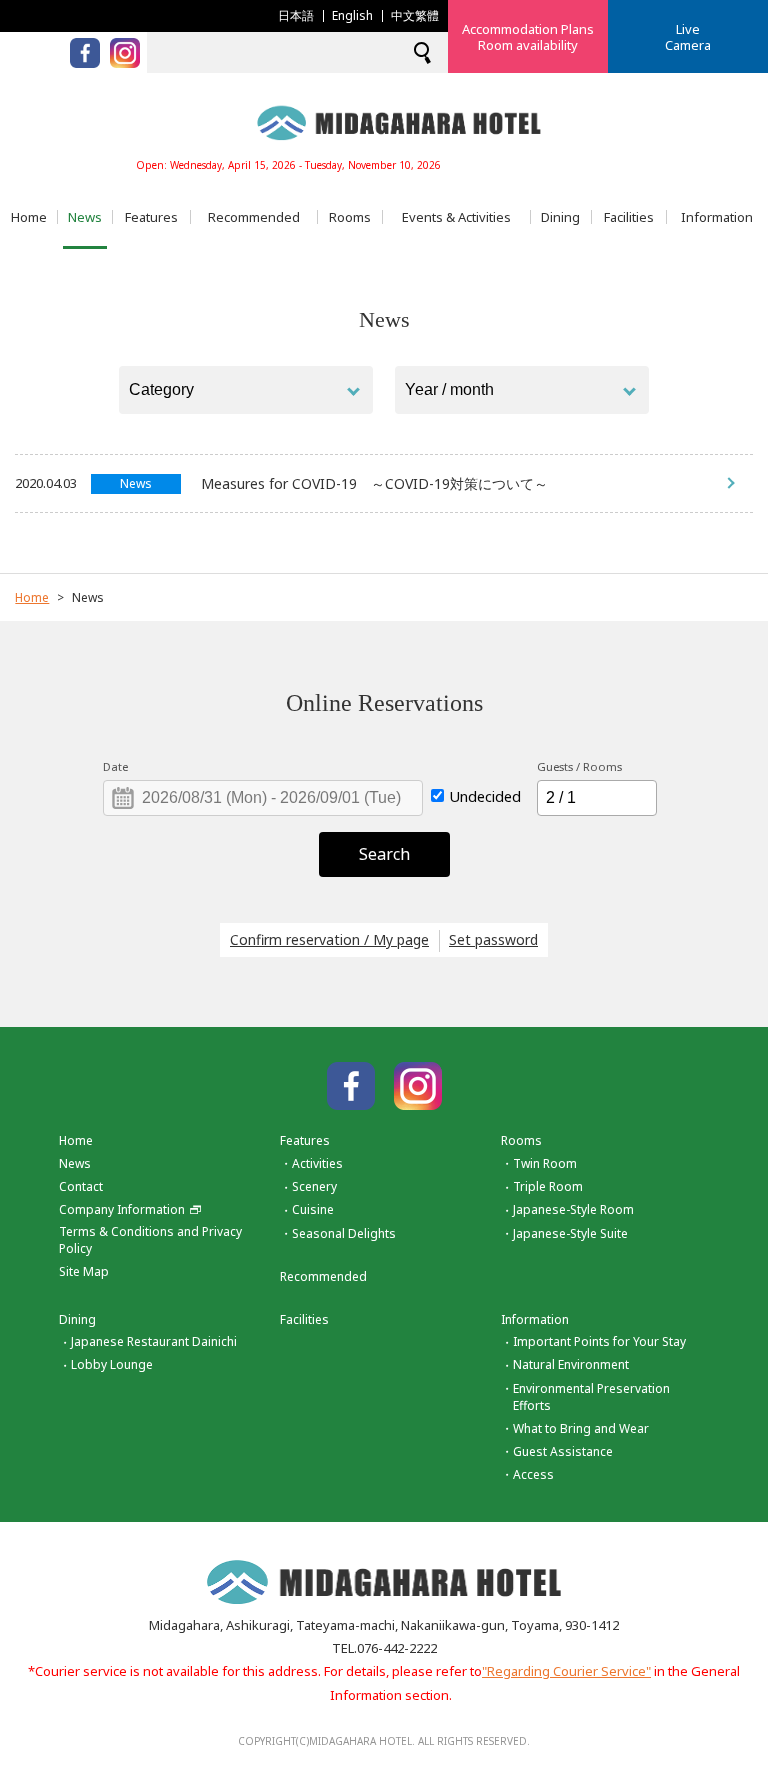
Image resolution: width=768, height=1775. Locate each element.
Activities (317, 1163)
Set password (493, 939)
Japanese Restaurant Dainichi (154, 1341)
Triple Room (548, 1186)
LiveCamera (688, 37)
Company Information (122, 1209)
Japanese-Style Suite (570, 1233)
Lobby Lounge (112, 1364)
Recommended (254, 217)
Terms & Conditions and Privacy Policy (150, 1240)
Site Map (84, 1271)
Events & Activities (456, 217)
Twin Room (545, 1163)
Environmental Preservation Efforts (591, 1397)
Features (151, 217)
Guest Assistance (563, 1451)
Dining (560, 217)
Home (29, 217)
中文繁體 (415, 15)
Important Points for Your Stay (599, 1341)
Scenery (314, 1186)
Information (717, 217)
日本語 (296, 15)
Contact (81, 1186)
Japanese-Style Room (573, 1209)
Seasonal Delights (344, 1233)
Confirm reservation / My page (329, 939)
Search (384, 854)
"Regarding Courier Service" (566, 1671)
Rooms (350, 217)
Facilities (629, 217)
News (85, 217)
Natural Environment (571, 1364)
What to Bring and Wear (581, 1428)
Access (533, 1474)
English (352, 15)
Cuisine (313, 1209)
